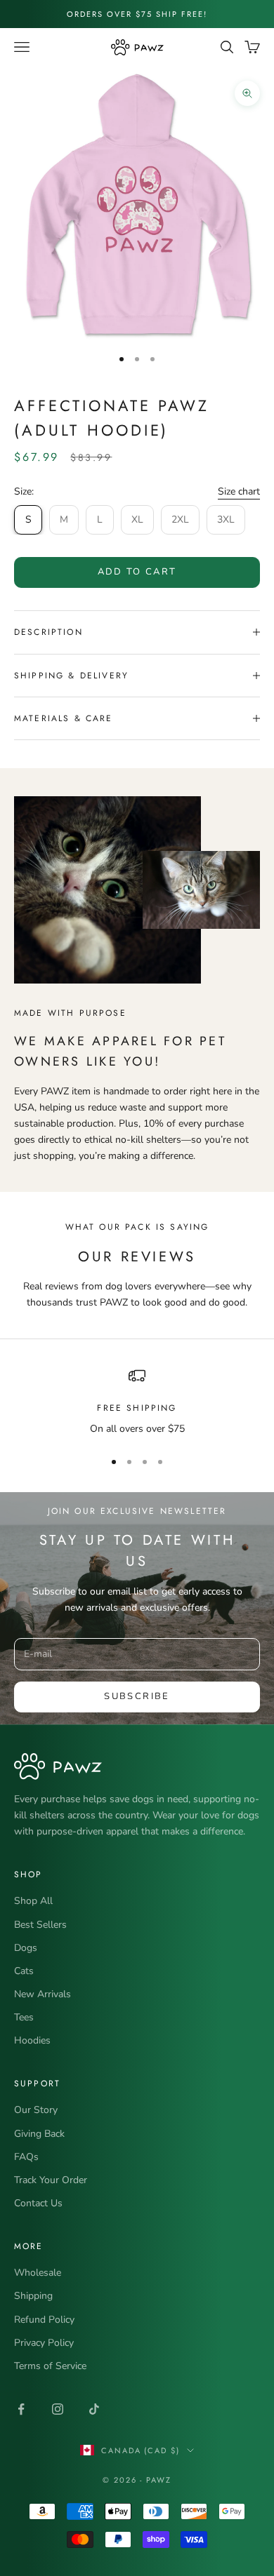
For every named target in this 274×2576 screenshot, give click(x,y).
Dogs (26, 1948)
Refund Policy (44, 2320)
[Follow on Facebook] (21, 2409)
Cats (24, 1971)
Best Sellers (40, 1925)
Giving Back (39, 2134)
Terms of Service (50, 2366)
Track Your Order (51, 2180)
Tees (24, 2017)
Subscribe (137, 1696)
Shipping (33, 2296)
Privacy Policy (44, 2343)
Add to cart (137, 572)
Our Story (36, 2110)
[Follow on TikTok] (94, 2409)
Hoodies (32, 2040)
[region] (137, 1402)
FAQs (26, 2157)
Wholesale (38, 2273)
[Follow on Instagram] (58, 2409)
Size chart (239, 491)
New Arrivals (43, 1994)
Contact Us (38, 2203)
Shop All (33, 1901)
